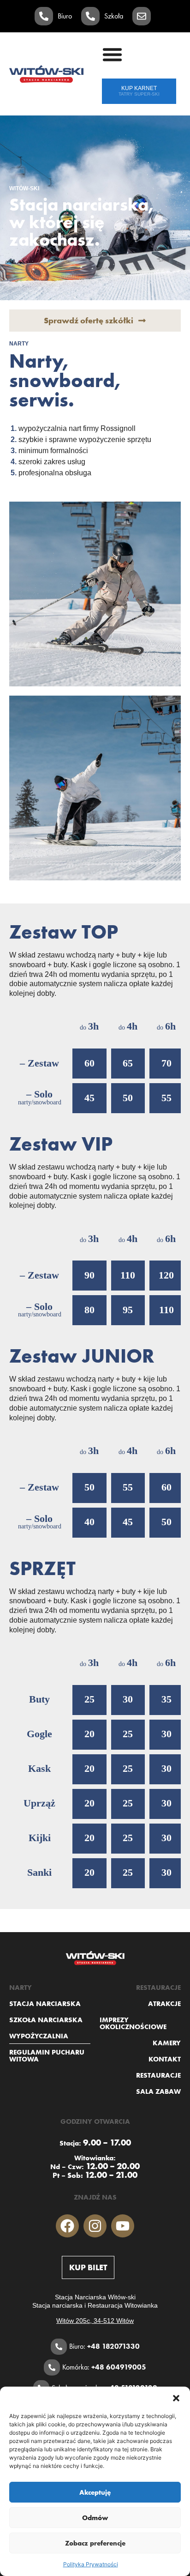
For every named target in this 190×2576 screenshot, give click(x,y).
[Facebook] (67, 2226)
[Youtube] (123, 2226)
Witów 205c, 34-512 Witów (95, 2321)
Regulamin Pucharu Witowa (47, 2055)
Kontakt (165, 2059)
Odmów (95, 2518)
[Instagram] (95, 2226)
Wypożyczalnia (39, 2036)
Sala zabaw (158, 2091)
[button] (176, 2398)
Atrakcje (164, 2003)
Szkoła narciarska (46, 2020)
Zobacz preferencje (95, 2543)
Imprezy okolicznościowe (133, 2023)
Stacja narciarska (45, 2003)
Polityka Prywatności (91, 2564)
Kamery (167, 2043)
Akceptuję (95, 2492)
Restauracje (158, 2075)
